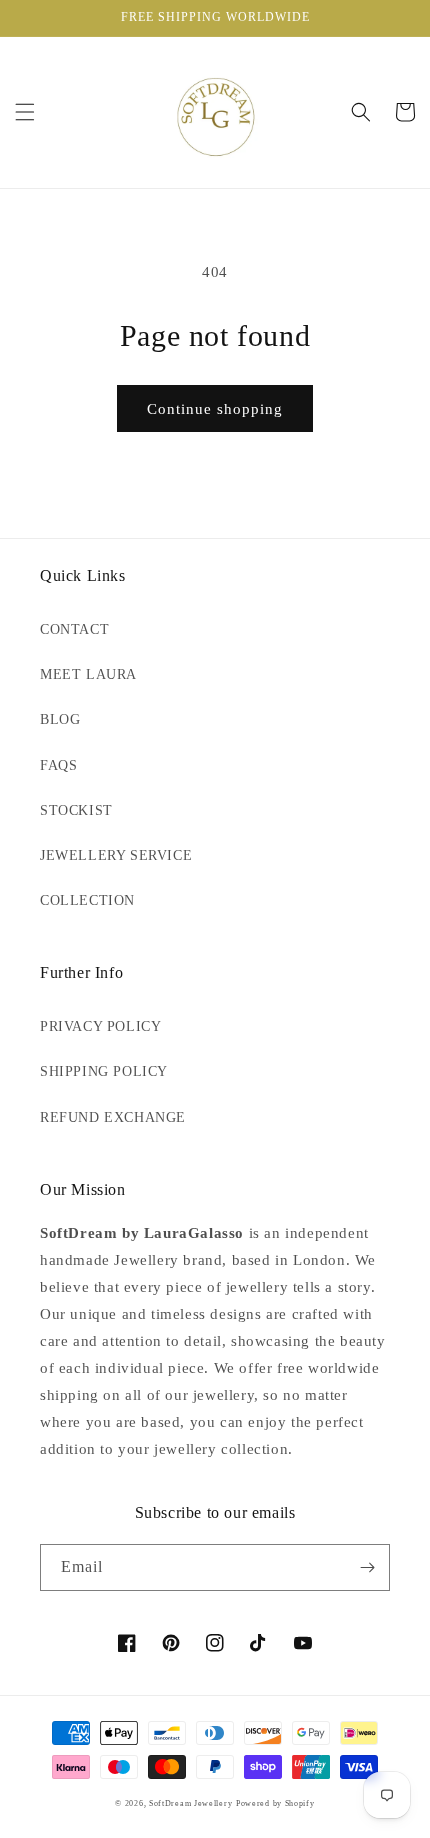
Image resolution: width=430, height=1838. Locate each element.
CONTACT (74, 629)
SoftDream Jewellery (190, 1803)
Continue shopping (215, 409)
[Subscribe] (367, 1567)
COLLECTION (87, 900)
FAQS (58, 765)
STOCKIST (76, 810)
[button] (25, 112)
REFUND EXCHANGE (113, 1117)
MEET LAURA (88, 674)
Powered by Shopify (275, 1803)
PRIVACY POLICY (100, 1026)
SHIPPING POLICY (104, 1071)
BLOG (60, 719)
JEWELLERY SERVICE (116, 855)
